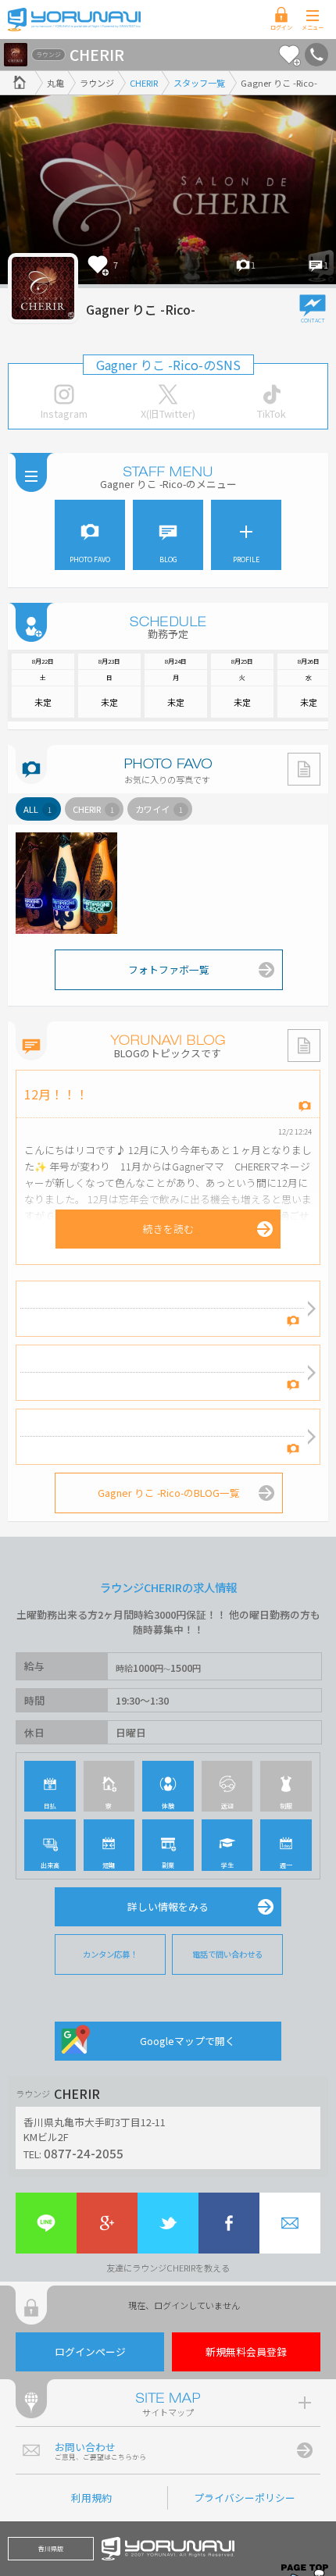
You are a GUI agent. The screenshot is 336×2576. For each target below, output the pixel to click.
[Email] (290, 2223)
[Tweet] (168, 2223)
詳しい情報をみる (168, 1906)
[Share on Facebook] (229, 2223)
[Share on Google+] (107, 2223)
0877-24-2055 (84, 2153)
